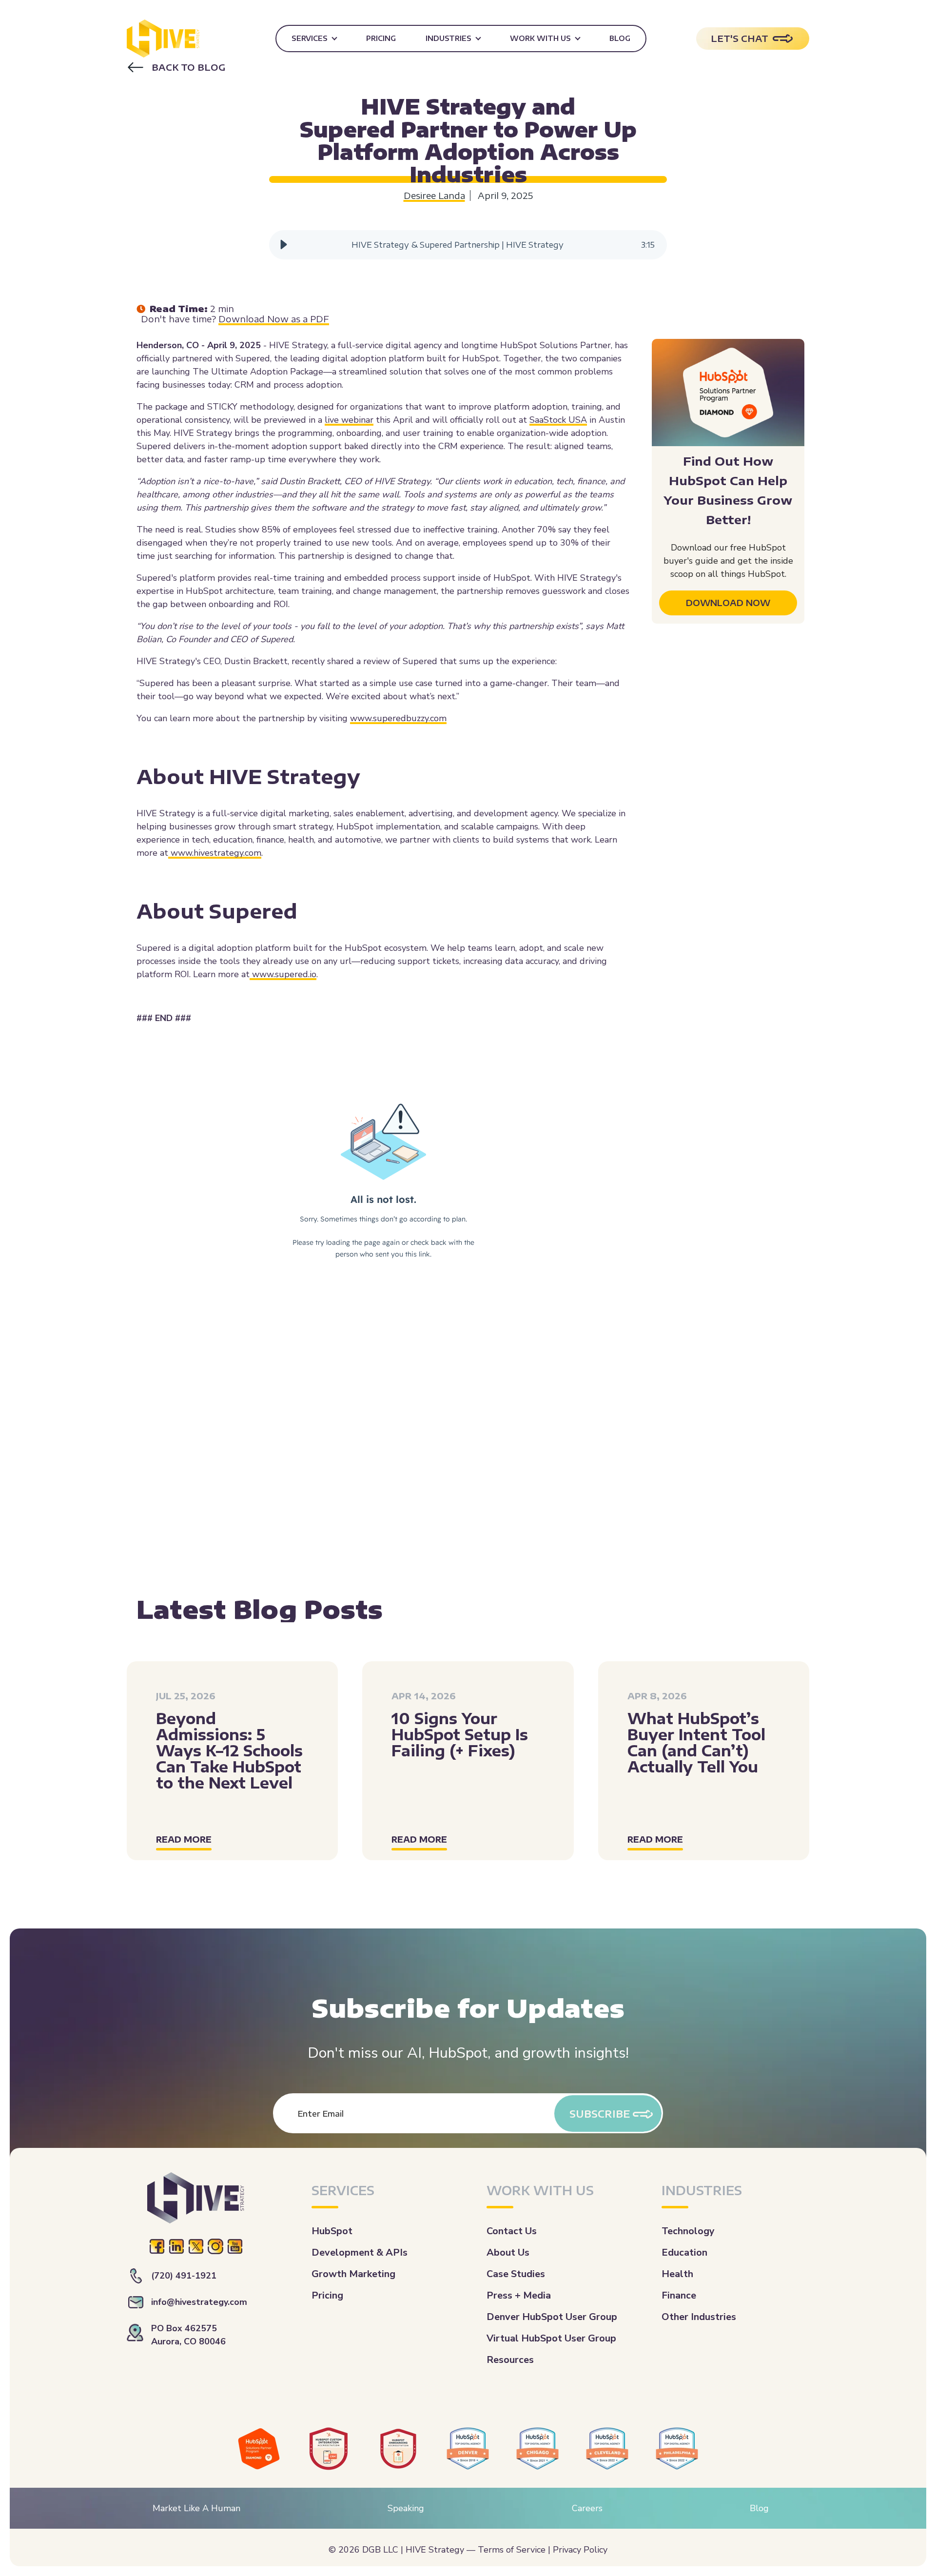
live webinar (349, 420)
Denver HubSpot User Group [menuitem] (552, 2317)
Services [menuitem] (310, 38)
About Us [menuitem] (508, 2252)
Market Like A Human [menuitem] (196, 2508)
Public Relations (467, 91)
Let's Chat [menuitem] (740, 38)
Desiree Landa (434, 196)
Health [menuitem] (677, 2274)
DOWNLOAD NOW (728, 603)
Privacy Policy (580, 2550)
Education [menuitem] (684, 2252)
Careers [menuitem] (587, 2508)
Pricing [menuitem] (381, 38)
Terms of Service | (514, 2550)
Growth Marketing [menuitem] (353, 2274)
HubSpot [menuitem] (332, 2231)
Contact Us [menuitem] (512, 2231)
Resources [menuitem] (510, 2360)
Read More (184, 1839)
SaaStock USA (558, 420)
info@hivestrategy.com (199, 2302)
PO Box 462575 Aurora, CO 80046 (188, 2335)
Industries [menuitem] (448, 38)
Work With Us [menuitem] (540, 38)
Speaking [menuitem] (406, 2508)
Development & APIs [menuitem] (360, 2252)
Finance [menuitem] (679, 2295)
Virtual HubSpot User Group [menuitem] (551, 2338)
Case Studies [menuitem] (516, 2274)
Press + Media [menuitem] (519, 2295)
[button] (284, 245)
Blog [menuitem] (620, 38)
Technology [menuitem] (688, 2231)
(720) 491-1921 (184, 2276)
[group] (468, 245)
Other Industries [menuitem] (699, 2317)
